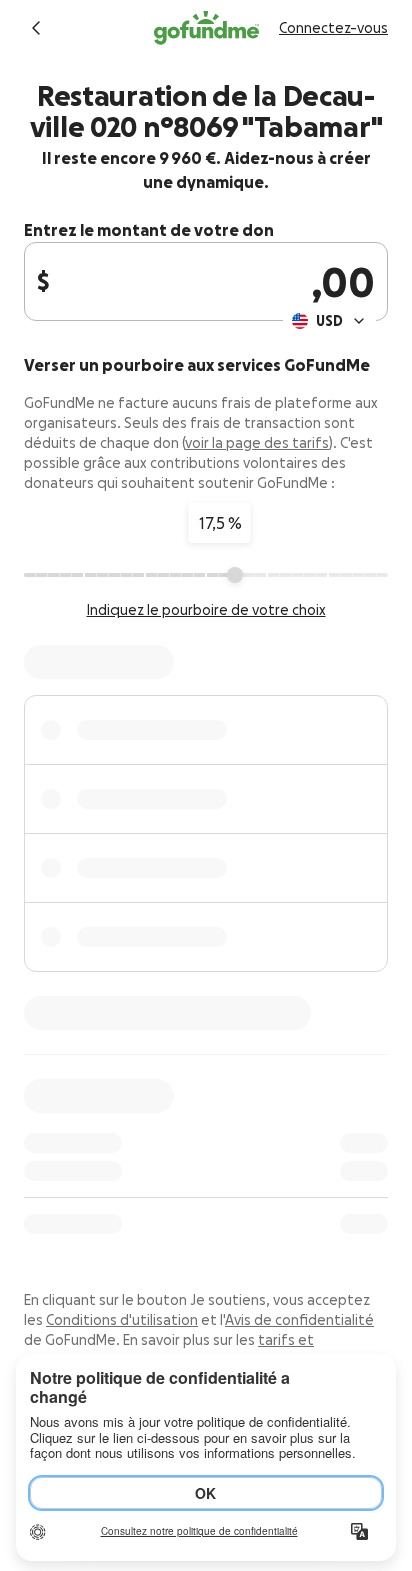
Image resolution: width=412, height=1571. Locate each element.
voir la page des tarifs (257, 443)
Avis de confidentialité (299, 1320)
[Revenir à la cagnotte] (36, 28)
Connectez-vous (333, 28)
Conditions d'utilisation (122, 1320)
